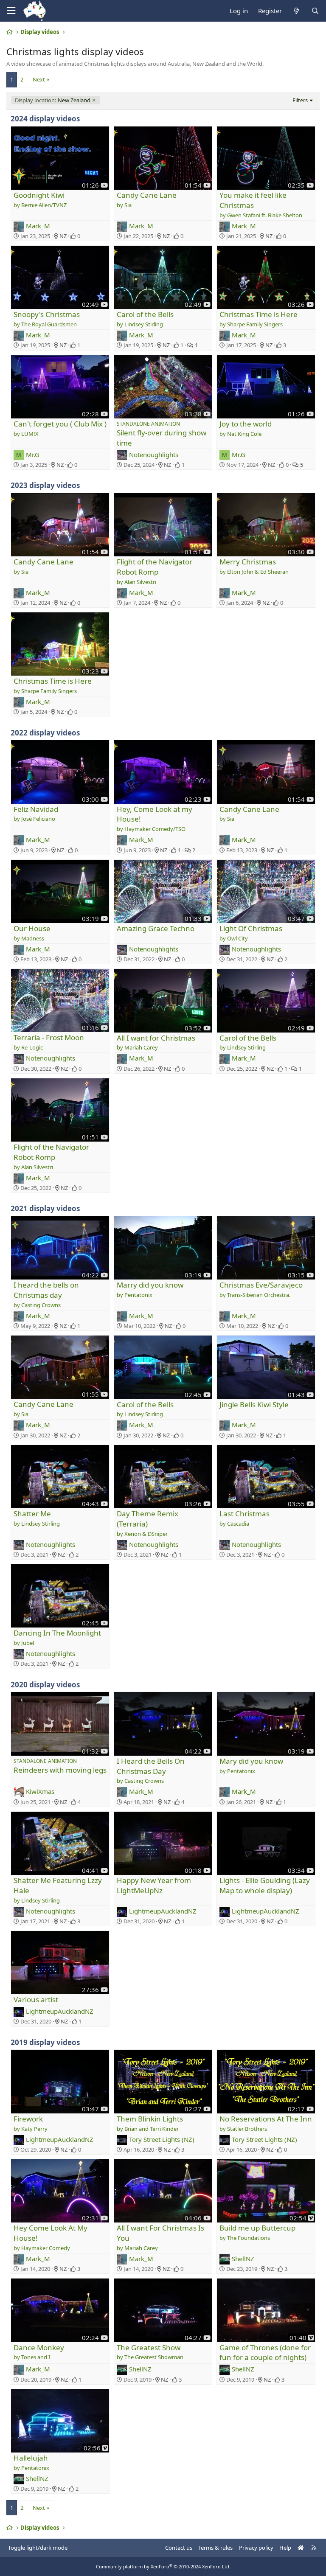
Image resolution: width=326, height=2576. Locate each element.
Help (285, 2548)
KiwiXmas (40, 1791)
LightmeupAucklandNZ (163, 1911)
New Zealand (53, 100)
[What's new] (296, 11)
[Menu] (11, 11)
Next (39, 79)
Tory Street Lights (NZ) (162, 2139)
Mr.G (33, 455)
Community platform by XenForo (163, 2566)
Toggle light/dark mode (38, 2548)
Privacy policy (256, 2548)
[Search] (315, 11)
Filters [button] (300, 100)
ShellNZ (243, 2259)
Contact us (179, 2548)
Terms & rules (215, 2548)
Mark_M (38, 226)
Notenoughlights (154, 455)
